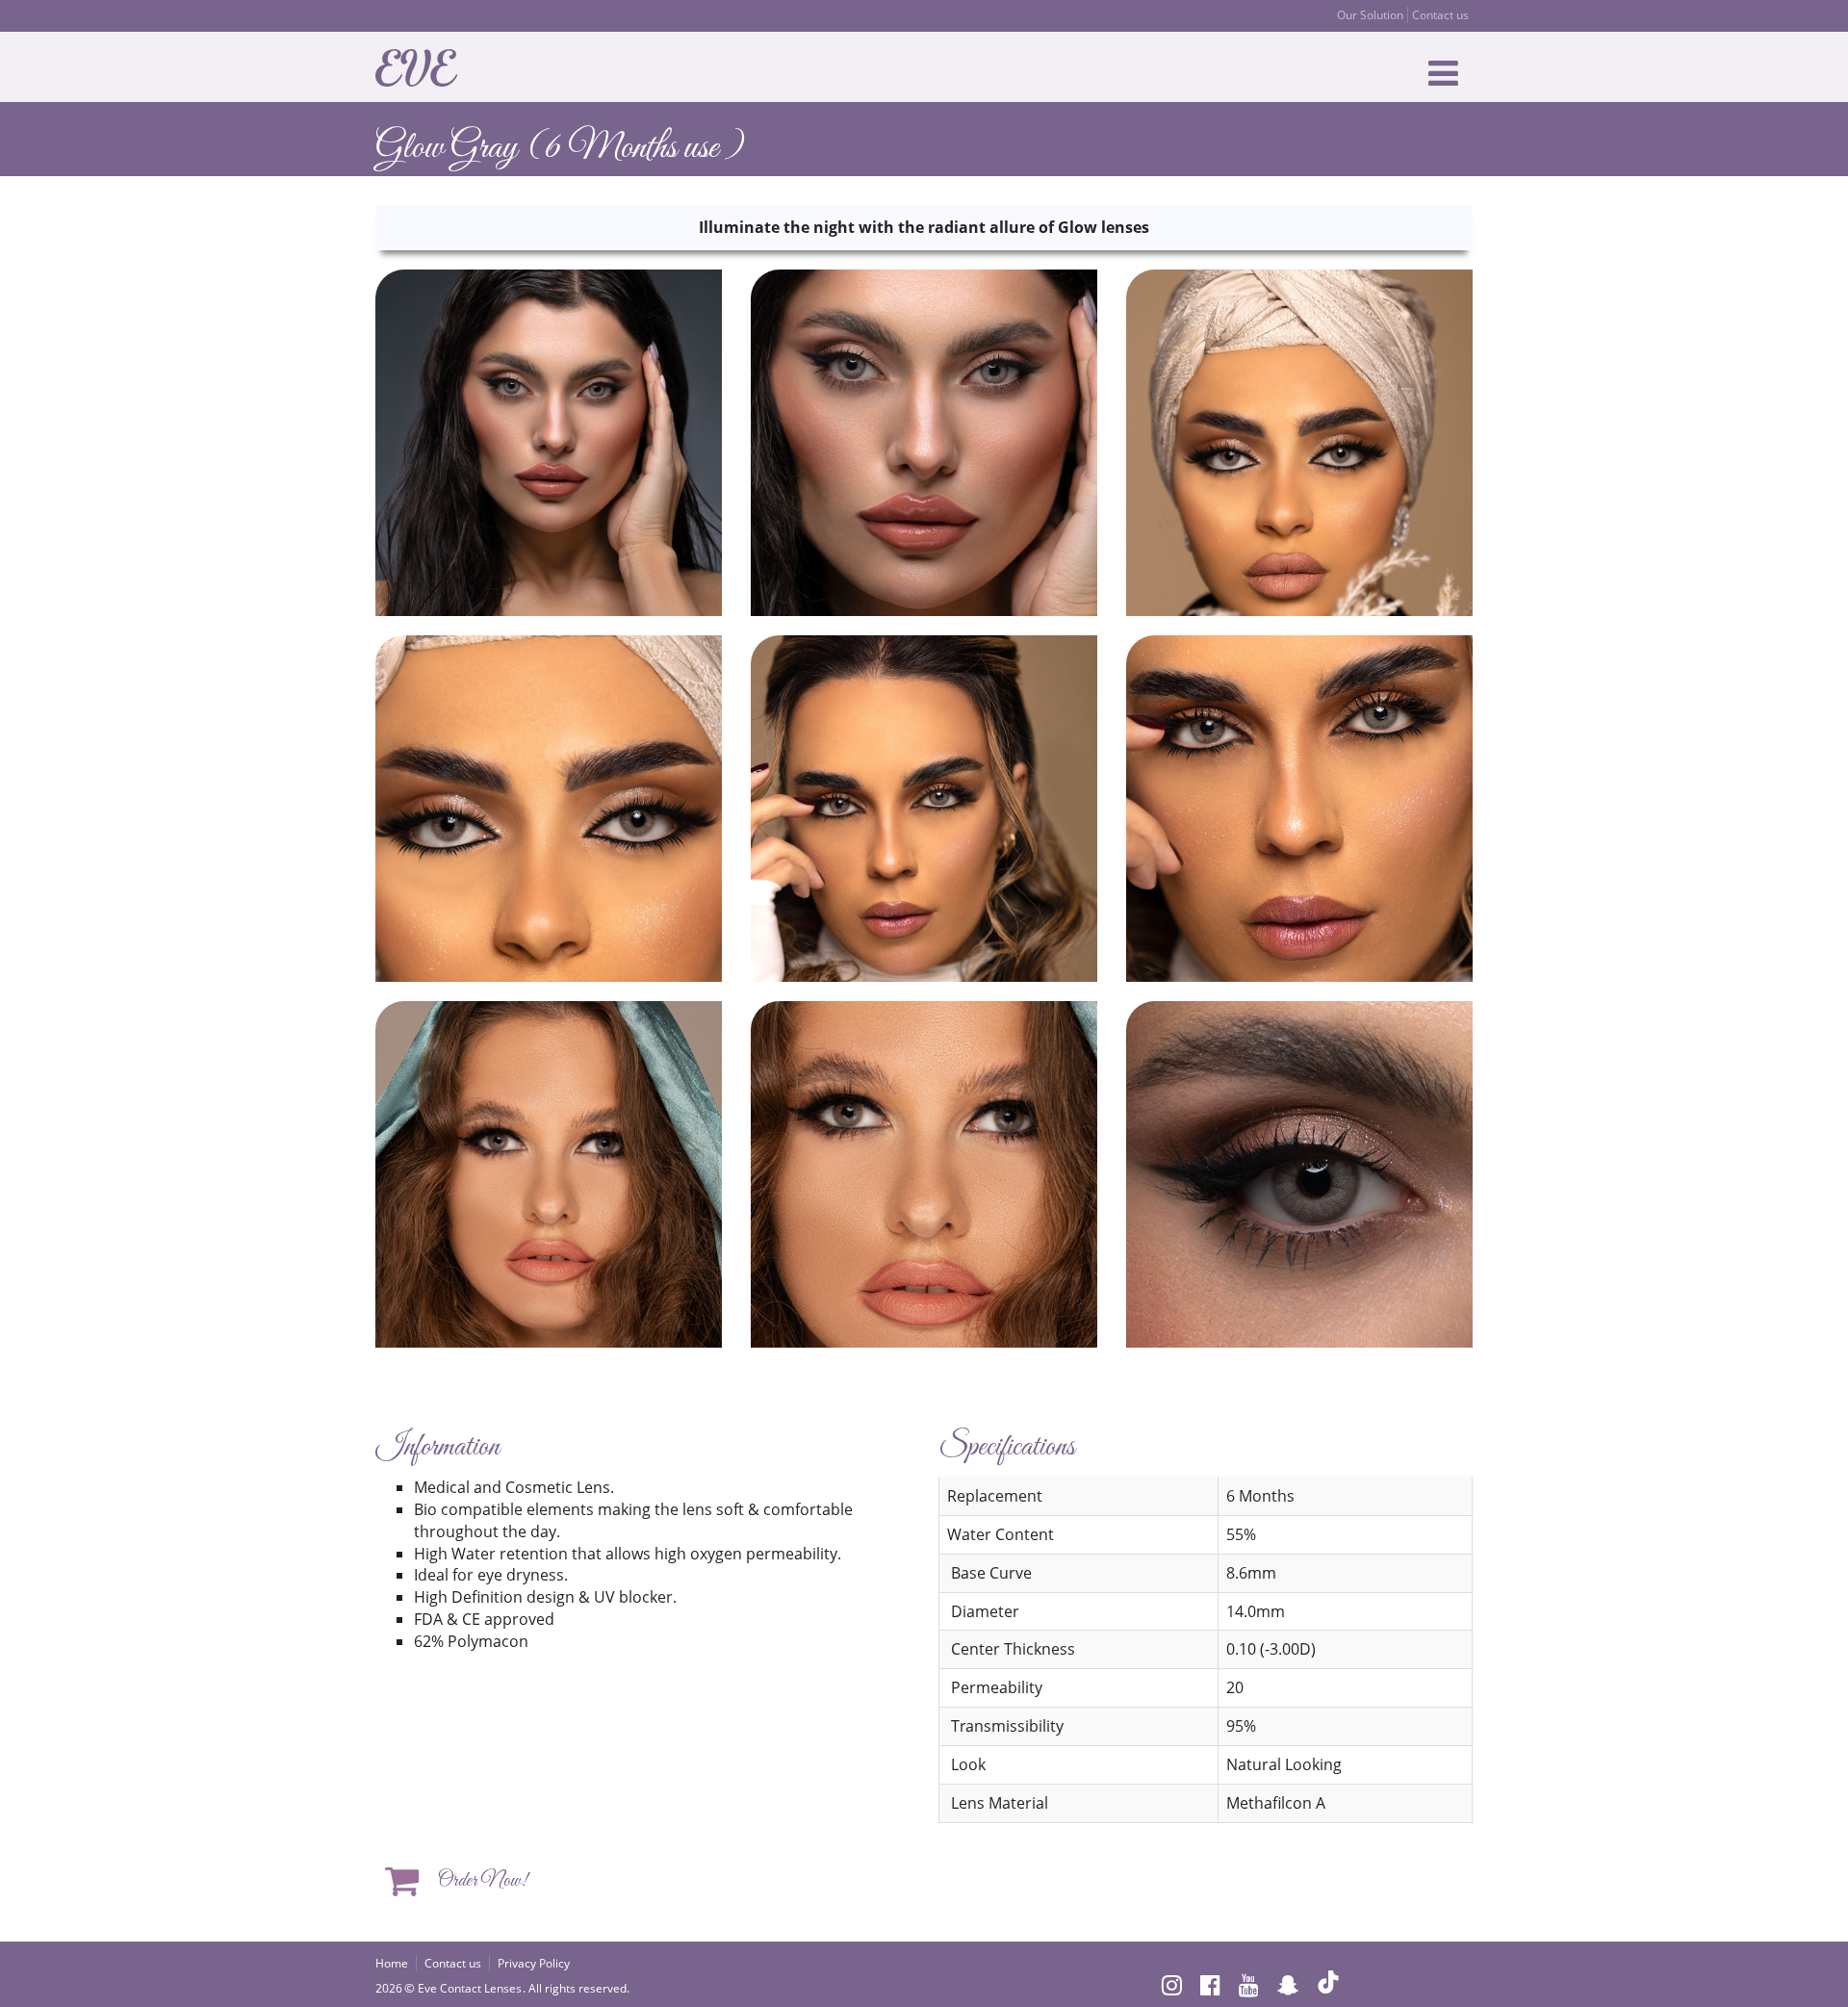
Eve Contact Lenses (470, 1988)
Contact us (1440, 15)
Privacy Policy (534, 1963)
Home (392, 1963)
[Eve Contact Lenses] (422, 65)
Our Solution (1370, 15)
